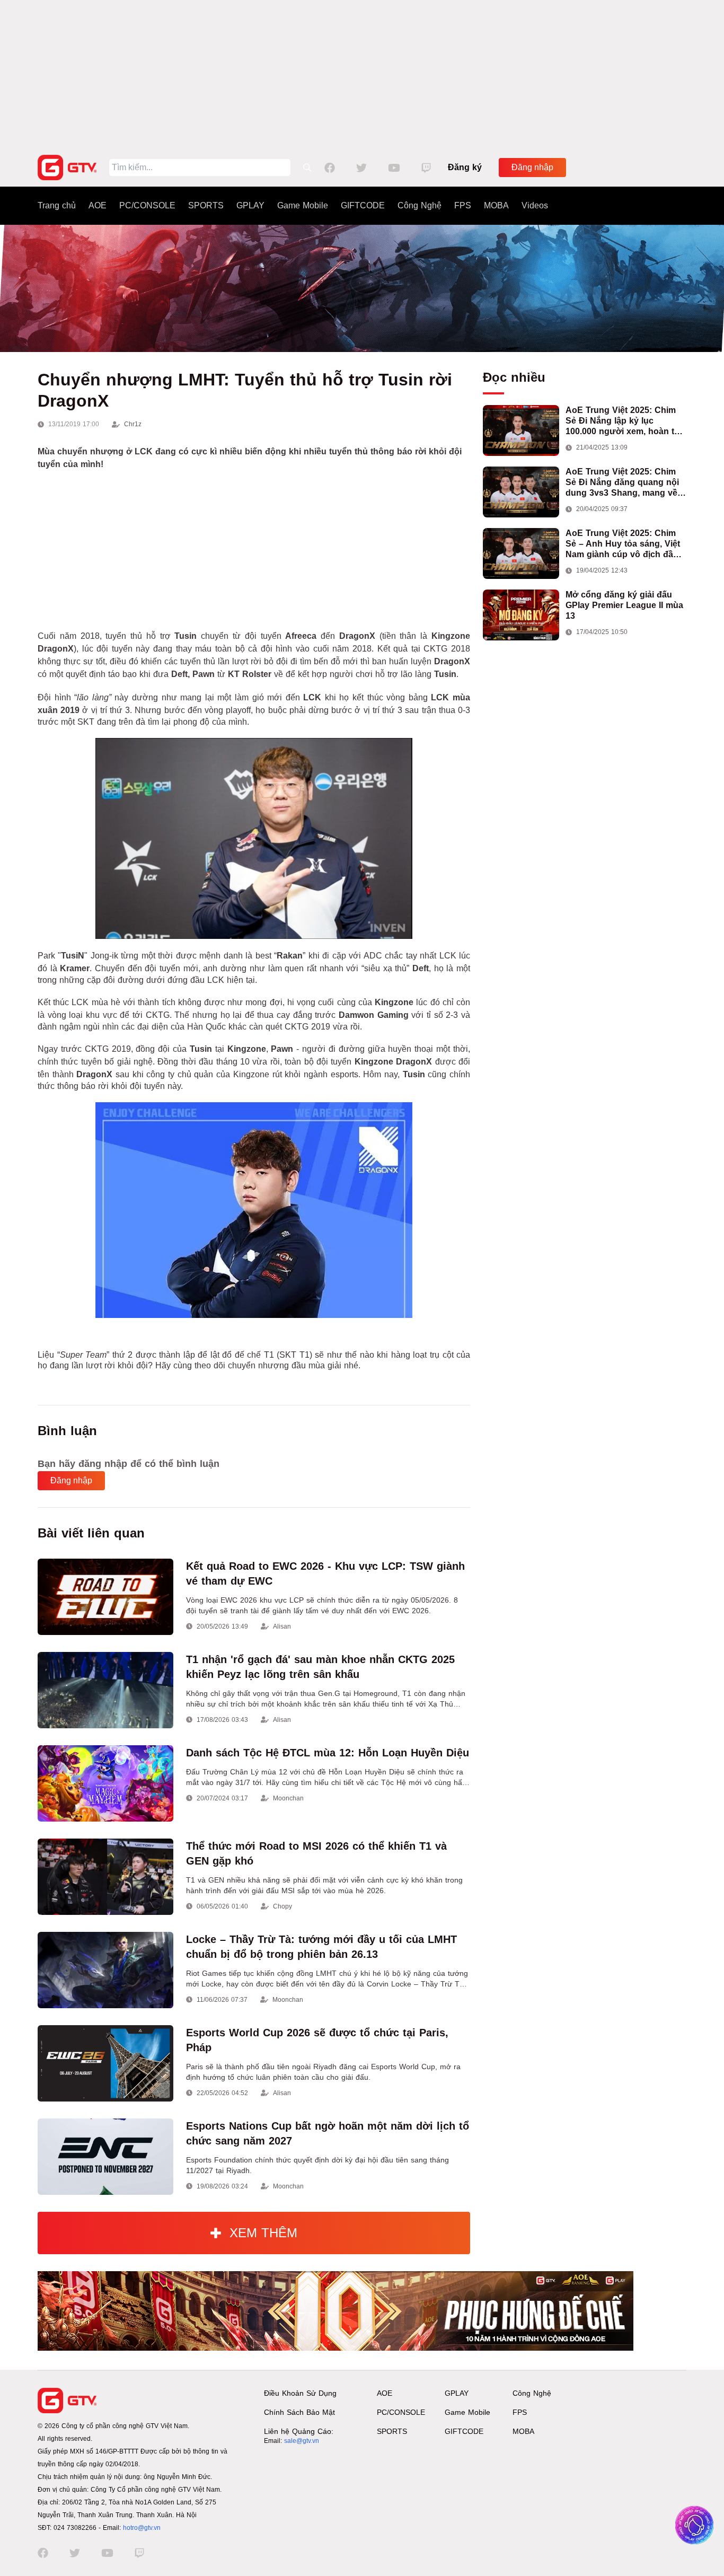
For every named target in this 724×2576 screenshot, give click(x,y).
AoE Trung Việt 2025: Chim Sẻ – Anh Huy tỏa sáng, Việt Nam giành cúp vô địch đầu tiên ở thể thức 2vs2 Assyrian (626, 544)
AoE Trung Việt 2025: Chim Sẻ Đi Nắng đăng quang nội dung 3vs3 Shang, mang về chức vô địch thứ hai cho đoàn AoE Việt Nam (622, 483)
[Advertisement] (362, 74)
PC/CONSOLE (147, 205)
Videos (535, 205)
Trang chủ (57, 205)
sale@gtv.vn (302, 2441)
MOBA (496, 205)
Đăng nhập (532, 167)
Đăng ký (465, 167)
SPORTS (206, 205)
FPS (463, 205)
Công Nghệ (420, 205)
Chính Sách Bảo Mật (299, 2412)
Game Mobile (303, 205)
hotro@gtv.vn (142, 2528)
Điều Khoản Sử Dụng (300, 2393)
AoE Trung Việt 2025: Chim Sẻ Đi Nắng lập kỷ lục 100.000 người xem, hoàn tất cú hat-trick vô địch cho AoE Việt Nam (624, 421)
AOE (98, 205)
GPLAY (250, 205)
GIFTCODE (363, 205)
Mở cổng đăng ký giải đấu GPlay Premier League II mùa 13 (624, 605)
